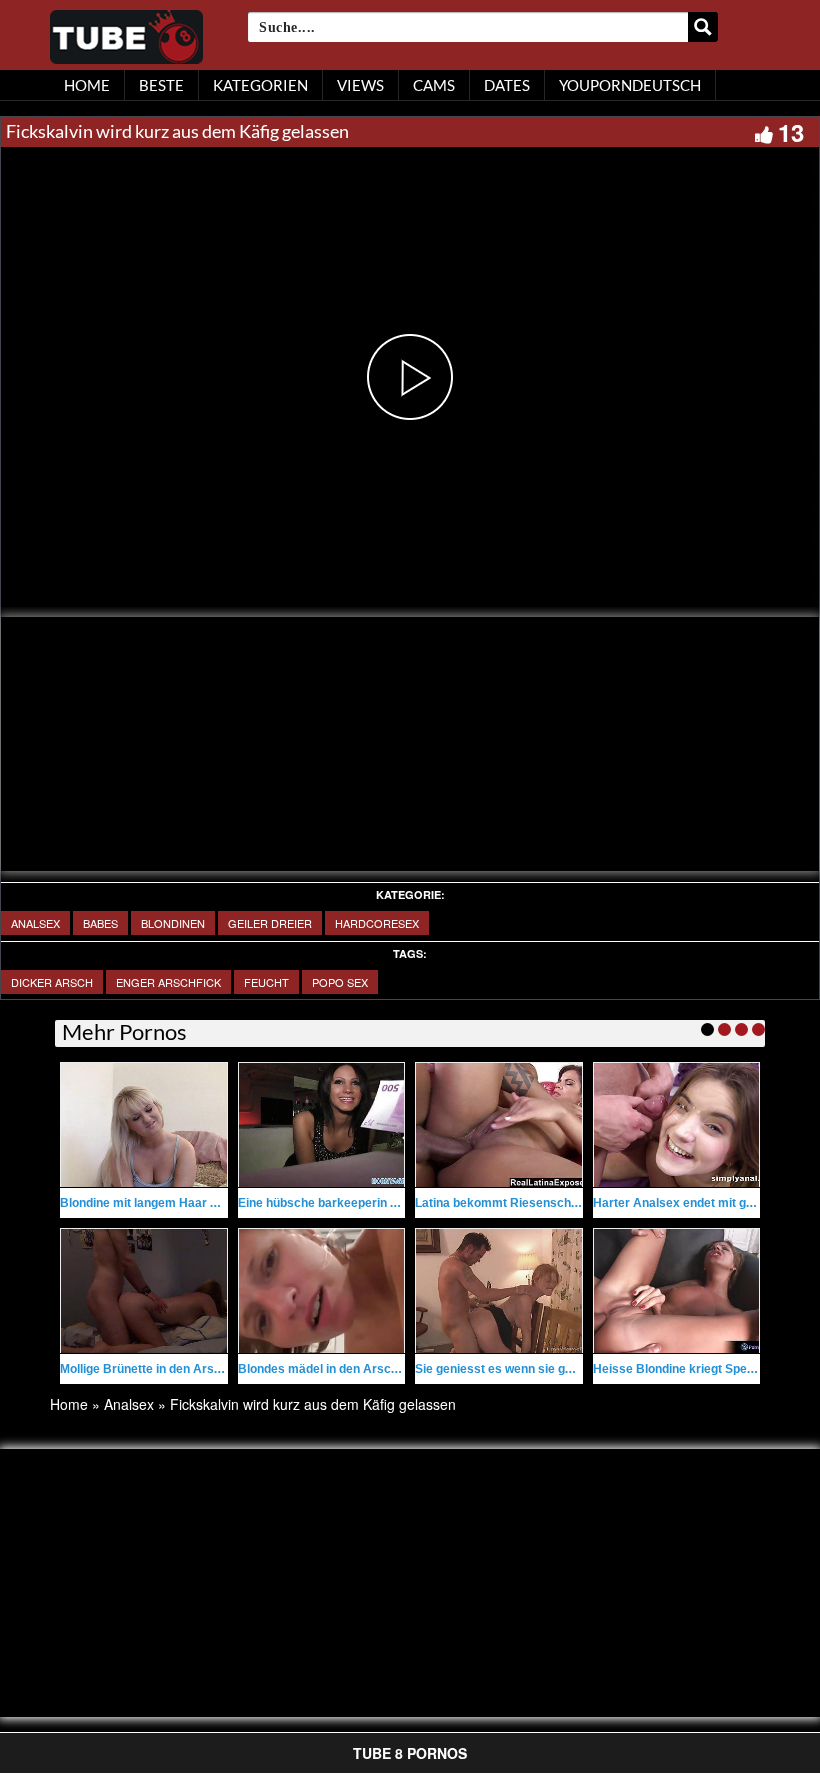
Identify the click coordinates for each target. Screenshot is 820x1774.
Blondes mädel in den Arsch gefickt (339, 1369)
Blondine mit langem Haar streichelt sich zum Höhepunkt (221, 1203)
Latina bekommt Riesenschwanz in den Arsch (545, 1203)
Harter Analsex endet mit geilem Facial (703, 1203)
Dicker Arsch (52, 982)
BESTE (161, 85)
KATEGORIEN (260, 85)
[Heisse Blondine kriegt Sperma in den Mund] (677, 1291)
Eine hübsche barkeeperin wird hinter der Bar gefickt (388, 1203)
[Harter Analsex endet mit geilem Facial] (677, 1125)
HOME (87, 85)
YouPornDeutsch (630, 85)
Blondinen (173, 923)
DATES (507, 85)
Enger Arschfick (168, 982)
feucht (266, 982)
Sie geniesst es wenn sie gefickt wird (519, 1369)
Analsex (35, 923)
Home (69, 1404)
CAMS (434, 85)
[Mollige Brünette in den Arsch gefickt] (144, 1291)
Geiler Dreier (270, 923)
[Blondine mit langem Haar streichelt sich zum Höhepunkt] (144, 1125)
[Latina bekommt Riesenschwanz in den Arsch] (499, 1125)
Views (360, 85)
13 (791, 132)
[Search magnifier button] (703, 27)
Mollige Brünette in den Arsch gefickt (165, 1369)
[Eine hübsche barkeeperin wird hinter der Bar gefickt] (322, 1125)
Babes (100, 923)
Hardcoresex (377, 923)
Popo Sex (340, 982)
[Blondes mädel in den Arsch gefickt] (322, 1291)
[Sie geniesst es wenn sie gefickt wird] (499, 1291)
